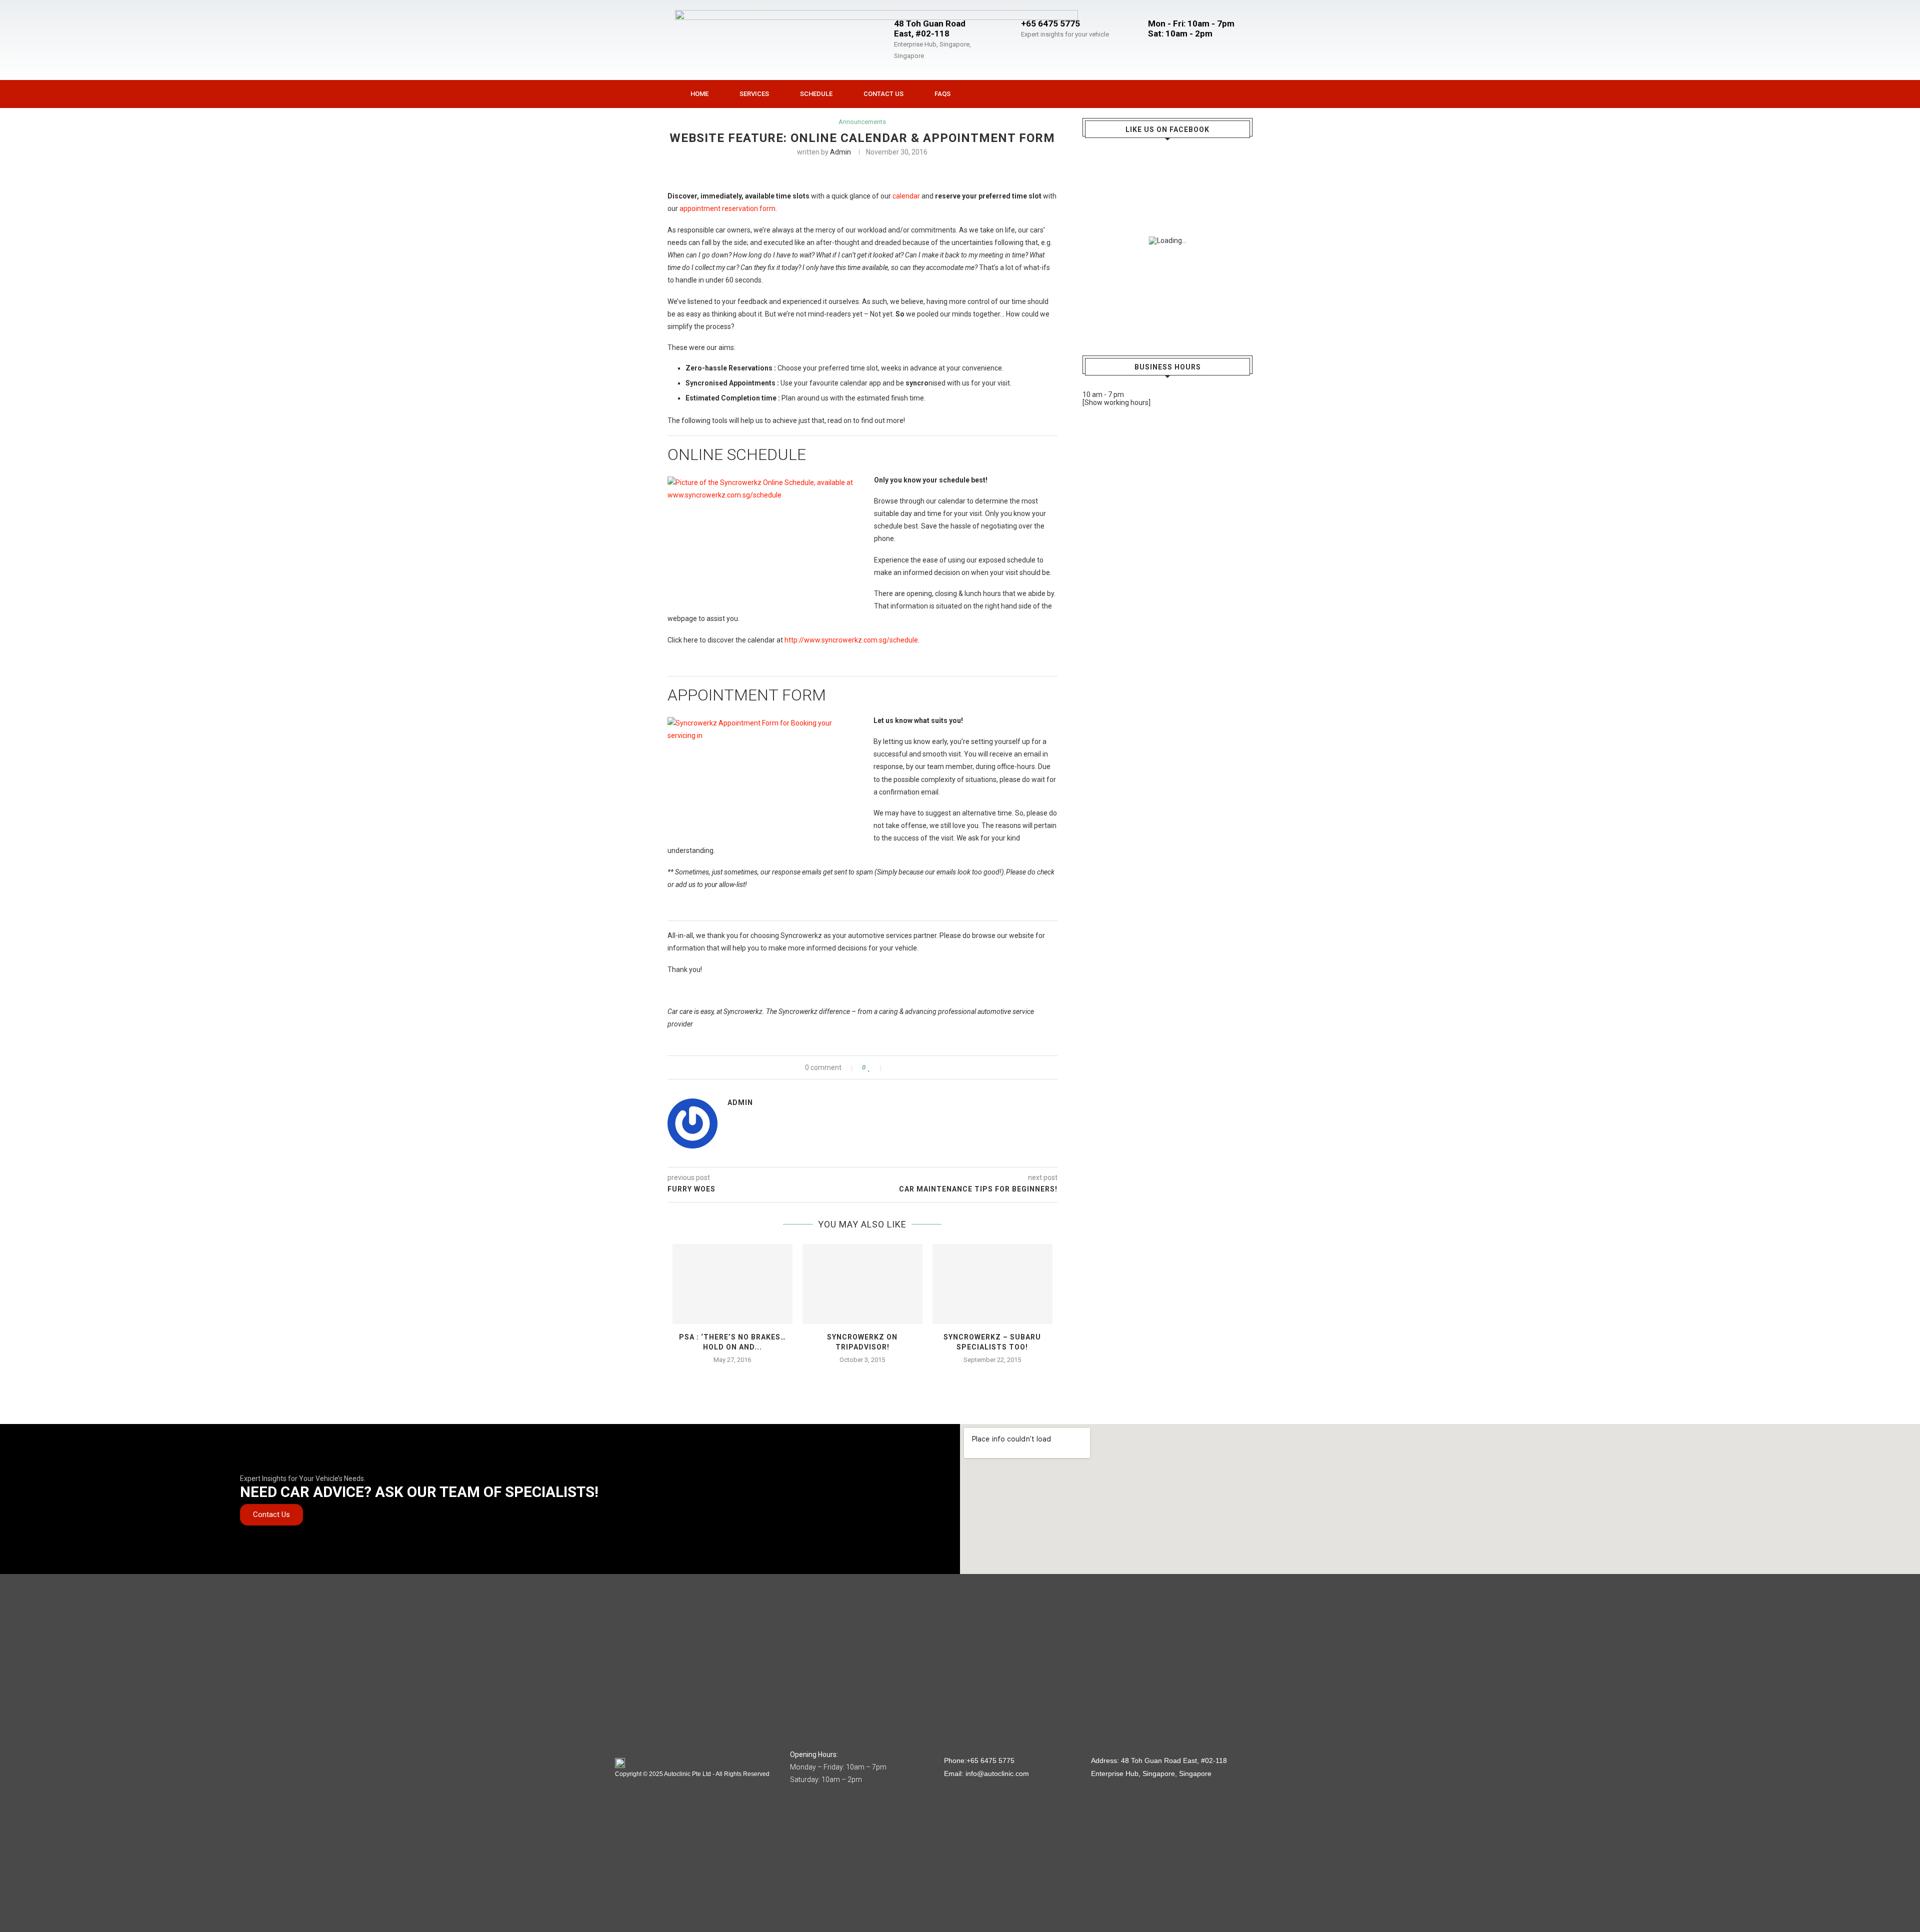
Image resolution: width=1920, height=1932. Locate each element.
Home (699, 94)
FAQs (942, 94)
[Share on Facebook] (893, 1067)
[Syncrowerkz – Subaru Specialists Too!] (992, 1284)
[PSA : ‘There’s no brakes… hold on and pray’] (732, 1284)
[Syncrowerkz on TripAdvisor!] (862, 1284)
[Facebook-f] (1176, 94)
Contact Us (883, 94)
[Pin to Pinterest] (914, 1067)
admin (840, 152)
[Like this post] (876, 1067)
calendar (906, 196)
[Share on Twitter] (904, 1067)
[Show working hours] (1116, 402)
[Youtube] (1217, 94)
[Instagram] (1196, 94)
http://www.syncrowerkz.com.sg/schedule (851, 640)
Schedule (816, 94)
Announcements (862, 122)
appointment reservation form (727, 208)
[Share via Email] (925, 1067)
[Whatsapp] (1237, 94)
